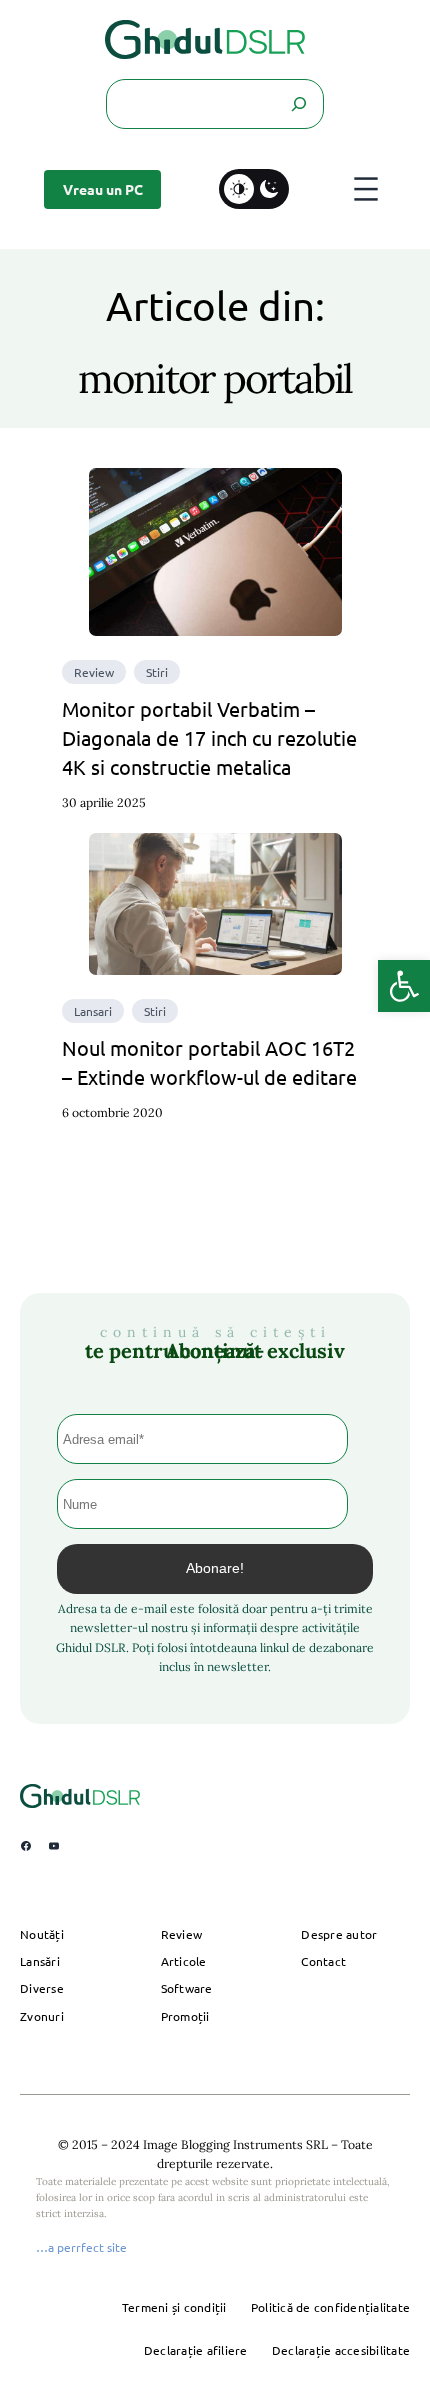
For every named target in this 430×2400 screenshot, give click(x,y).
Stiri (157, 672)
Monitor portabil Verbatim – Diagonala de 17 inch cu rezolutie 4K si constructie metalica (209, 737)
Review (94, 672)
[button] (404, 986)
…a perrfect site (81, 2247)
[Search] (299, 104)
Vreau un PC (103, 189)
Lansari (93, 1011)
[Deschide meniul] (366, 189)
